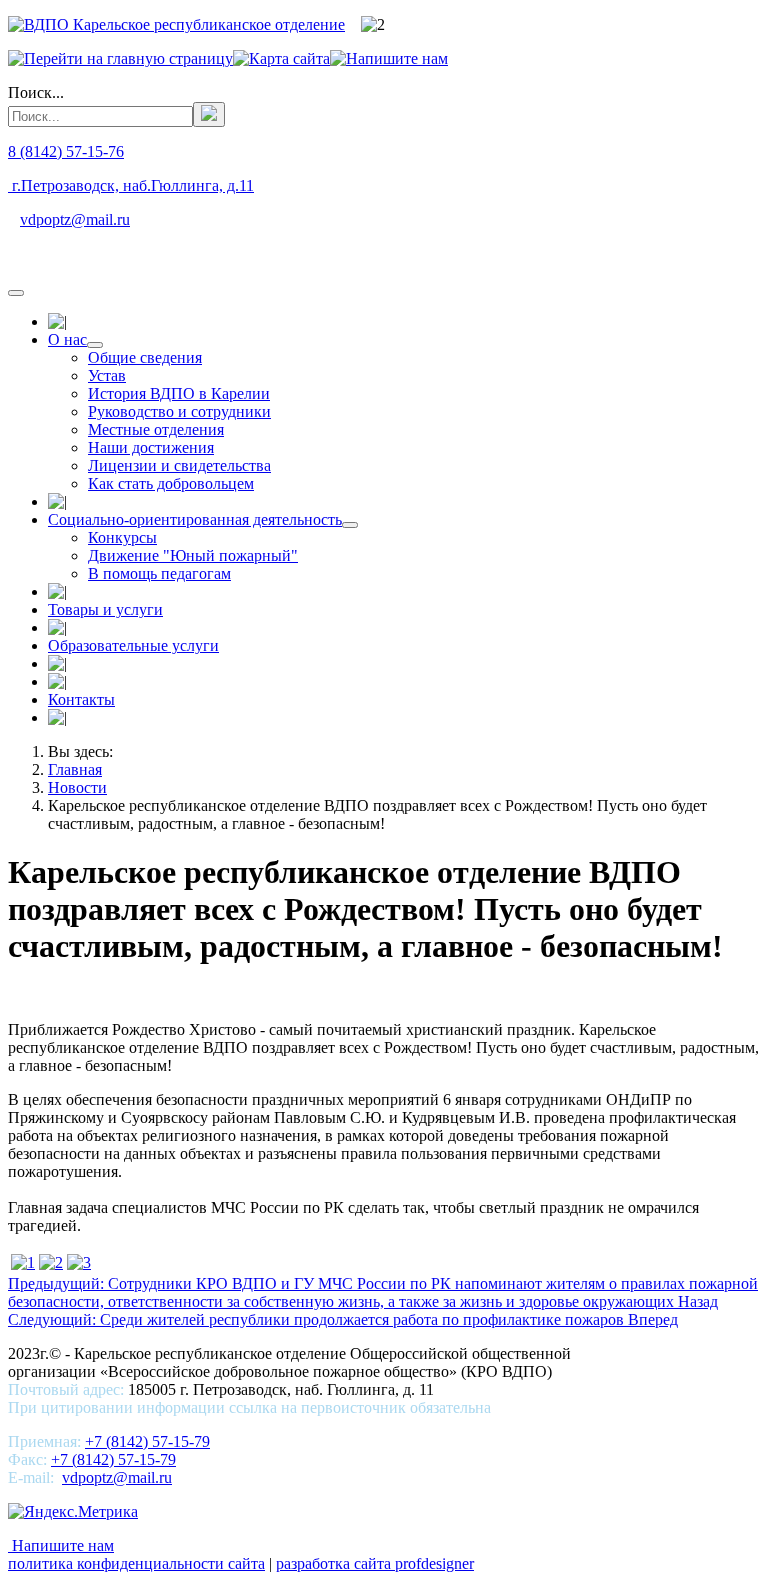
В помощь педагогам (159, 573)
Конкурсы (122, 537)
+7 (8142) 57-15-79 (147, 1441)
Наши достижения (151, 447)
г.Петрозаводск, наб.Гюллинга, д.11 (131, 185)
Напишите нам (61, 1545)
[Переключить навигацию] (16, 293)
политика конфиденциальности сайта (136, 1563)
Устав (107, 375)
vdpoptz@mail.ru (75, 219)
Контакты (81, 699)
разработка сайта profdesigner (375, 1563)
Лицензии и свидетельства (179, 465)
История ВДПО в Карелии (179, 393)
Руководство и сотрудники (179, 411)
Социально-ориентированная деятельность (195, 519)
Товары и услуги (105, 609)
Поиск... (36, 92)
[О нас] (95, 345)
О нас (67, 339)
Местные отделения (156, 429)
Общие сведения (145, 357)
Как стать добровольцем (171, 483)
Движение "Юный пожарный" (193, 555)
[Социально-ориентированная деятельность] (350, 525)
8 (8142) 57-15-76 (66, 151)
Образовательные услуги (133, 645)
